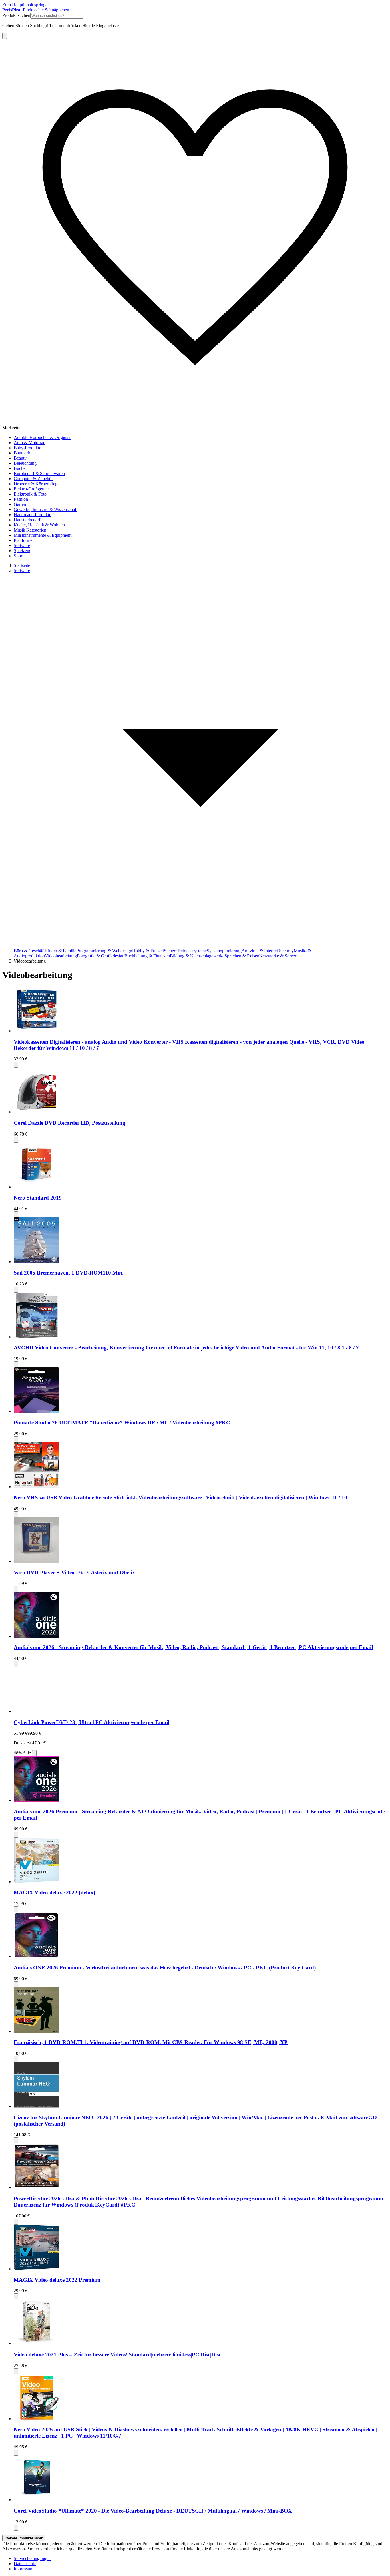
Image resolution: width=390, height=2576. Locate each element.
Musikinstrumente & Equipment (43, 535)
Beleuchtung (25, 463)
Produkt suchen (16, 15)
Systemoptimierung (224, 951)
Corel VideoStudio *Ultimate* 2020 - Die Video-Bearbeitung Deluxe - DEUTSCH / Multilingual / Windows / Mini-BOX (153, 2511)
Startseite (22, 565)
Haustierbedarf (27, 520)
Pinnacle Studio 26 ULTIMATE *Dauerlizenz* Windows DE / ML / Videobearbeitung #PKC (122, 1423)
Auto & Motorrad (30, 443)
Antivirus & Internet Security (268, 951)
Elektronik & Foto (30, 494)
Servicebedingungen (32, 2558)
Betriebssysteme (192, 951)
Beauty (20, 458)
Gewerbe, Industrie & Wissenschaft (46, 509)
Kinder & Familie (60, 951)
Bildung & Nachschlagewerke (197, 956)
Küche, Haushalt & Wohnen (39, 525)
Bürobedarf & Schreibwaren (39, 473)
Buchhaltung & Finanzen (147, 956)
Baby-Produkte (27, 448)
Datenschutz (25, 2564)
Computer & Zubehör (33, 479)
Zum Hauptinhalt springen (26, 5)
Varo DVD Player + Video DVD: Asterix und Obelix (74, 1572)
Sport (19, 556)
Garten (20, 504)
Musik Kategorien (30, 530)
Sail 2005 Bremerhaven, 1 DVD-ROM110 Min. (69, 1273)
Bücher (20, 468)
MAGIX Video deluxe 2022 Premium (57, 2280)
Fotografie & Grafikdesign (101, 956)
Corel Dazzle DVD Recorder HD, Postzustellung (70, 1123)
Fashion (21, 499)
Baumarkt (23, 453)
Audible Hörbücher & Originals (42, 437)
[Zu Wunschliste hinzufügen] (16, 1065)
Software (22, 545)
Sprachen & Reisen (242, 956)
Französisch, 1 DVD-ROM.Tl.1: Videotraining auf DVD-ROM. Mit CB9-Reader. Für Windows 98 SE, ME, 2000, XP (151, 2042)
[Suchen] (5, 36)
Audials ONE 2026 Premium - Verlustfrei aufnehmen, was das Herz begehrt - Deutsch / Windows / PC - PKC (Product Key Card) (165, 1968)
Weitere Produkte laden (24, 2538)
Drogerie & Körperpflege (37, 484)
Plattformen (24, 540)
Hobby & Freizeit (148, 951)
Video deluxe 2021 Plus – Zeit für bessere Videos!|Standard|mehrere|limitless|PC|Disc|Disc (117, 2355)
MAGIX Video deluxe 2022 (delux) (54, 1892)
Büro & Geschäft (29, 951)
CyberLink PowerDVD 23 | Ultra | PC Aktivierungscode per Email (92, 1722)
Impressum (24, 2569)
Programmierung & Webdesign (104, 951)
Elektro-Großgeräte (31, 489)
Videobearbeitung (61, 956)
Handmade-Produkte (32, 515)
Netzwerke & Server (278, 956)
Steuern (171, 951)
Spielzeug (23, 551)
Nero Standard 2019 (38, 1198)
